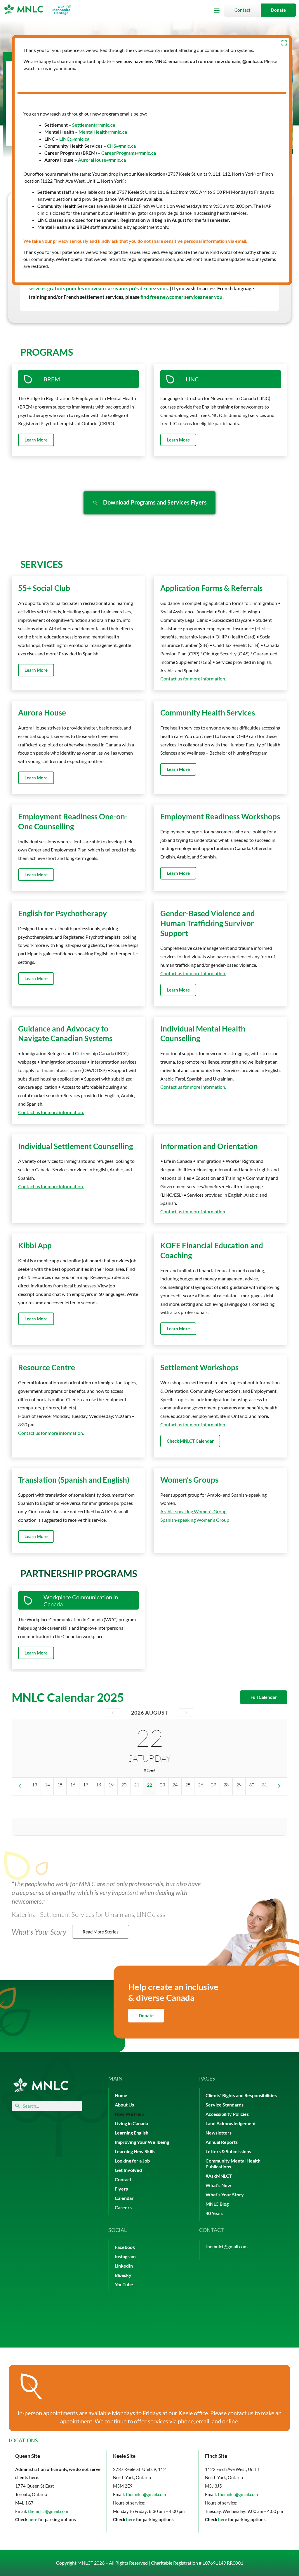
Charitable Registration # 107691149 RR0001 (197, 2563)
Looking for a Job (132, 2161)
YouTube (124, 2284)
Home (121, 2095)
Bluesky (123, 2275)
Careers (123, 2207)
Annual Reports (222, 2142)
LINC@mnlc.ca (74, 139)
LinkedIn (124, 2266)
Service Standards (225, 2105)
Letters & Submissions (228, 2151)
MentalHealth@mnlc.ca (103, 132)
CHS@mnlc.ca (121, 146)
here (33, 2519)
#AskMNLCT (219, 2176)
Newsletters (219, 2133)
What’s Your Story (225, 2194)
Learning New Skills (135, 2151)
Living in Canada (131, 2123)
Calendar (124, 2198)
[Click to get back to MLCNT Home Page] (41, 2085)
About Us (124, 2105)
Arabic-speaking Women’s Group (193, 1511)
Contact (123, 2179)
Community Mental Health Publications (233, 2164)
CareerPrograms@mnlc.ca (129, 153)
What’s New (218, 2185)
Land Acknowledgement (231, 2123)
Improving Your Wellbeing (142, 2142)
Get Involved (128, 2170)
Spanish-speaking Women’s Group (195, 1520)
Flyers (121, 2189)
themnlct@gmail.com (227, 2246)
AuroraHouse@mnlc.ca (102, 160)
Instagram (125, 2256)
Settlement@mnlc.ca (94, 125)
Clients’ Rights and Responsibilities (241, 2095)
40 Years (214, 2213)
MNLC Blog (217, 2204)
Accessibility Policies (227, 2114)
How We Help (129, 2114)
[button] (217, 10)
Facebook (125, 2247)
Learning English (132, 2133)
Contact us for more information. (193, 679)
